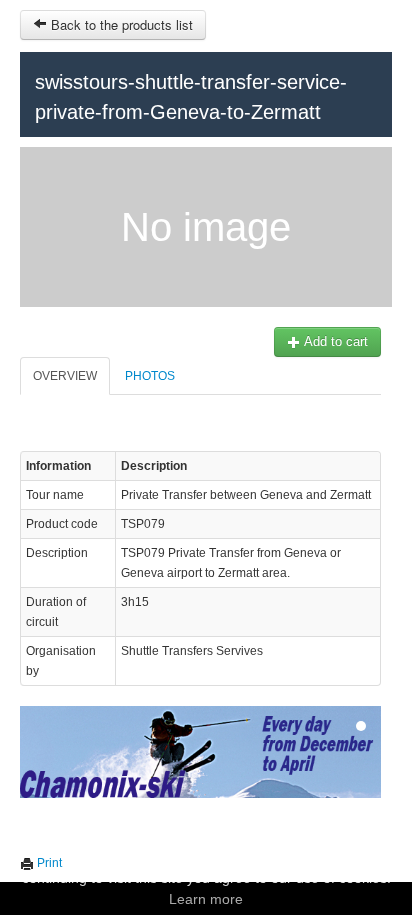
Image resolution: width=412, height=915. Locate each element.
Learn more (206, 899)
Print (48, 863)
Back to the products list (120, 24)
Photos (150, 376)
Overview (65, 376)
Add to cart (334, 341)
